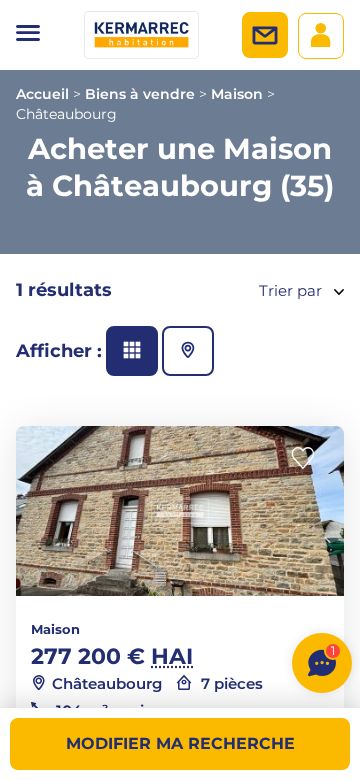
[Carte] (188, 351)
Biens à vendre (140, 94)
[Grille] (132, 351)
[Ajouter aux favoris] (309, 458)
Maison (237, 94)
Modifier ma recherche (180, 743)
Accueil (42, 94)
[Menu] (28, 35)
